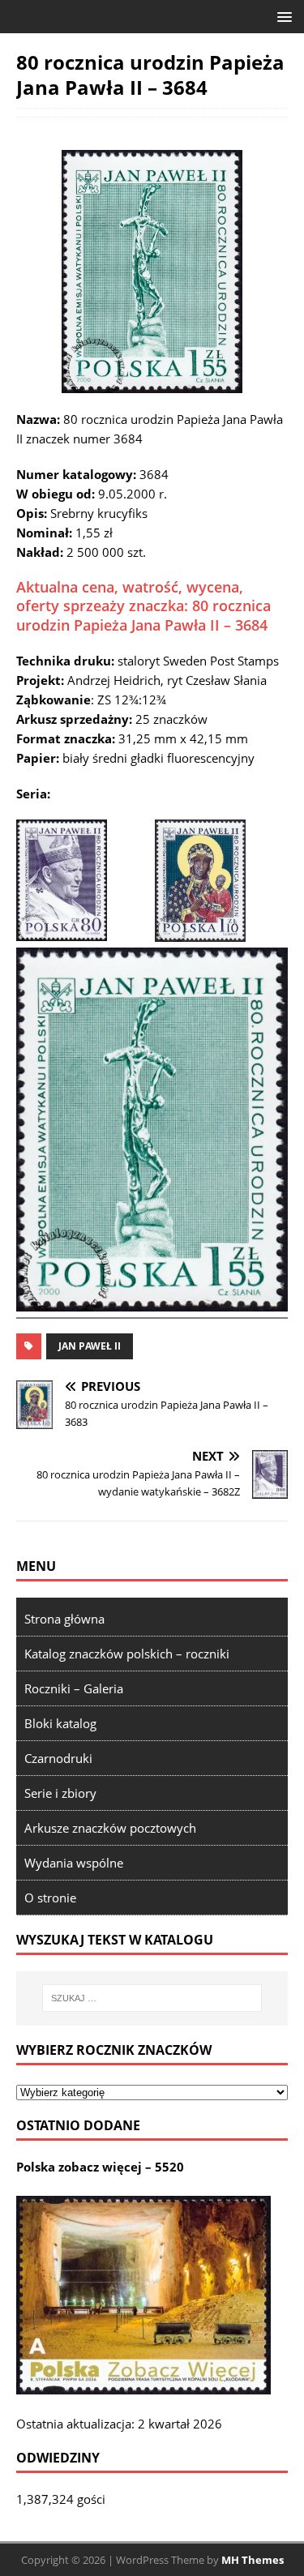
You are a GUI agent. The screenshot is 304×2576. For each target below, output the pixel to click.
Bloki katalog (60, 1723)
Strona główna (64, 1619)
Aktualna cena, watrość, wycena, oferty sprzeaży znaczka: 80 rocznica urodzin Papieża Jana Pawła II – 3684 (143, 606)
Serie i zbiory (60, 1793)
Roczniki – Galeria (74, 1688)
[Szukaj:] (152, 1998)
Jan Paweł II (90, 1346)
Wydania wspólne (74, 1863)
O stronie (50, 1898)
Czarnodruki (58, 1758)
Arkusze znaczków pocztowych (110, 1828)
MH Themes (253, 2560)
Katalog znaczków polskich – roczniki (127, 1654)
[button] (282, 16)
